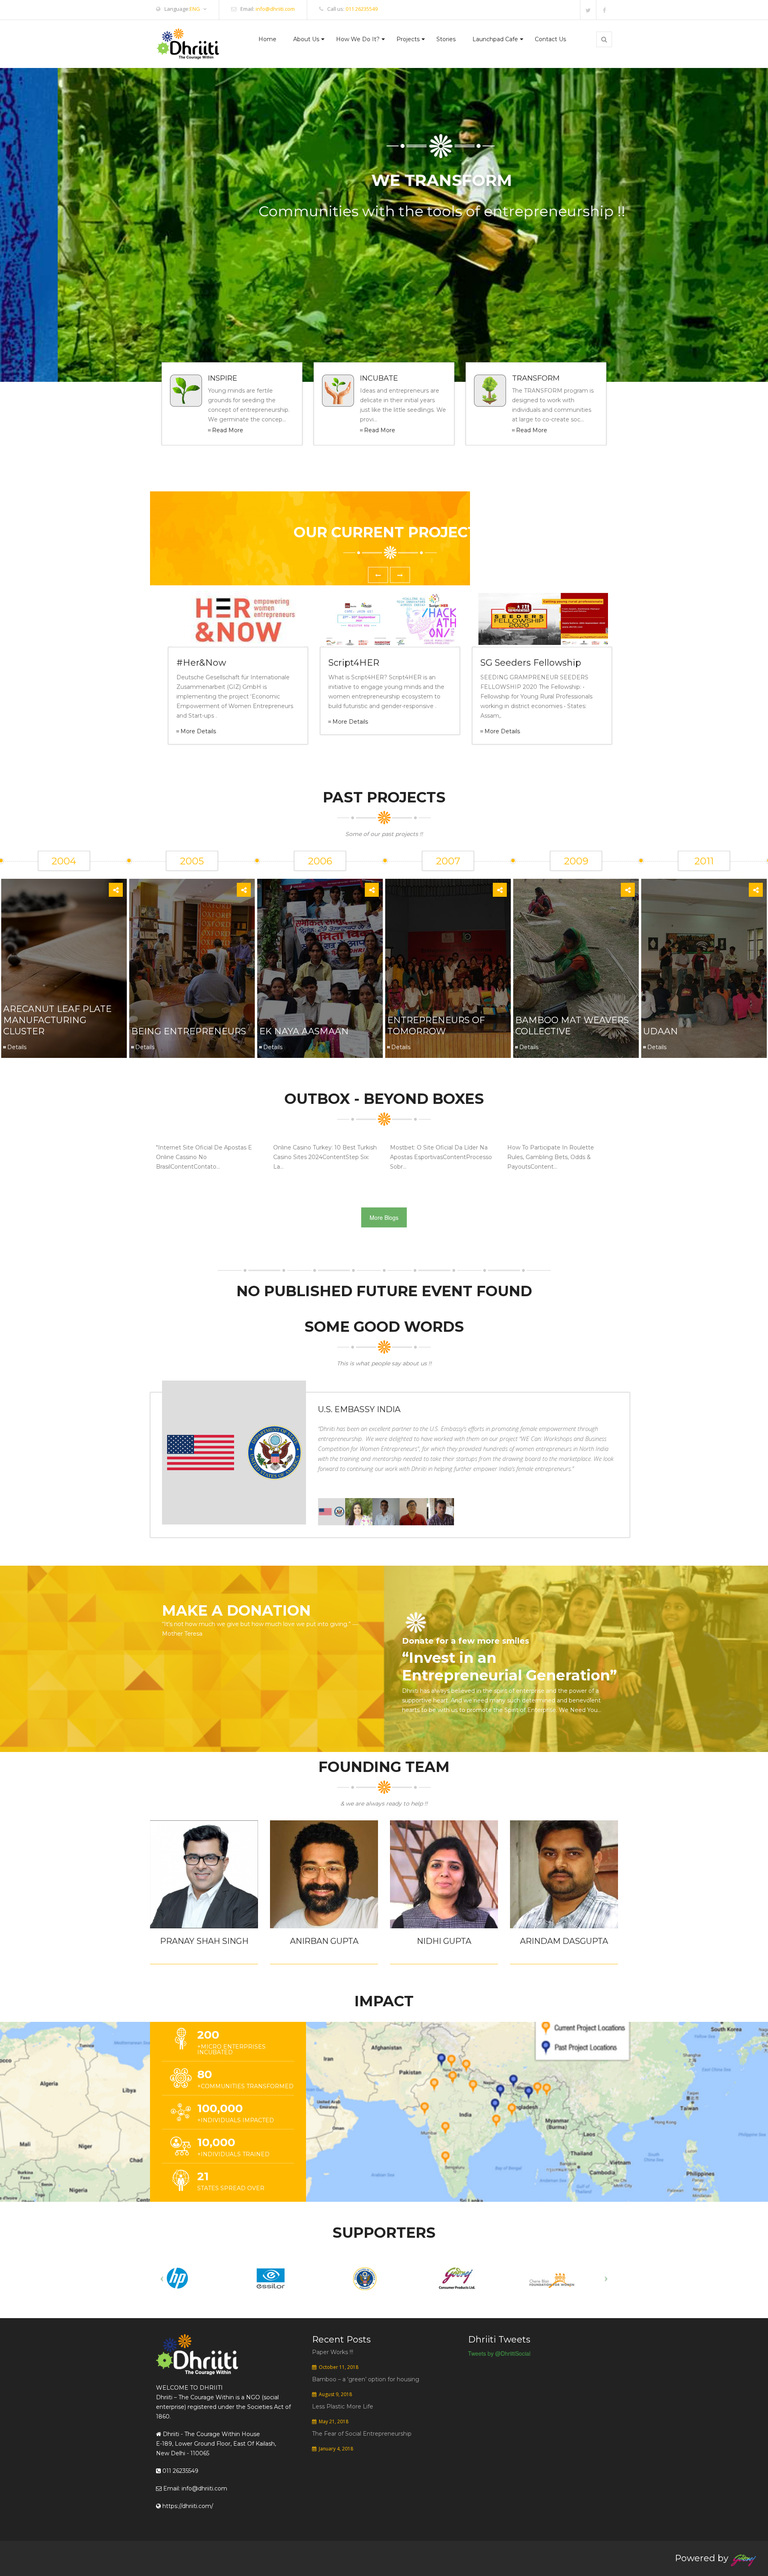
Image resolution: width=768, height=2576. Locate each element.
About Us (306, 39)
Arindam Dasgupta (564, 1941)
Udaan (661, 1031)
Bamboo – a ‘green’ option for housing (366, 2379)
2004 (64, 861)
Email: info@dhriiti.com (194, 2488)
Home (267, 39)
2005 (192, 861)
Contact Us (550, 39)
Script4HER (354, 663)
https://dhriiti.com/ (187, 2506)
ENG (195, 9)
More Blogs (384, 1217)
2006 (320, 861)
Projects (408, 39)
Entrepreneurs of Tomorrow (436, 1026)
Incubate (379, 378)
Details (17, 1047)
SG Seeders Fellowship (531, 663)
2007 (448, 861)
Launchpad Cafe (495, 39)
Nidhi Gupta (444, 1941)
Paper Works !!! (333, 2352)
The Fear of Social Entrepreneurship (362, 2434)
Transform (536, 378)
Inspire (223, 378)
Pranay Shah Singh (204, 1941)
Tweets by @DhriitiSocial (499, 2353)
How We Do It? (358, 39)
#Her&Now (201, 663)
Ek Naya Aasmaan (304, 1031)
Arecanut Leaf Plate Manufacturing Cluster (57, 1020)
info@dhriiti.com (275, 9)
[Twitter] (588, 10)
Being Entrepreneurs (189, 1031)
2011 (704, 861)
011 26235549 (362, 9)
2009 (576, 861)
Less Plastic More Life (343, 2406)
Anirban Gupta (324, 1941)
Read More (228, 430)
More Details (198, 731)
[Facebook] (604, 10)
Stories (446, 39)
